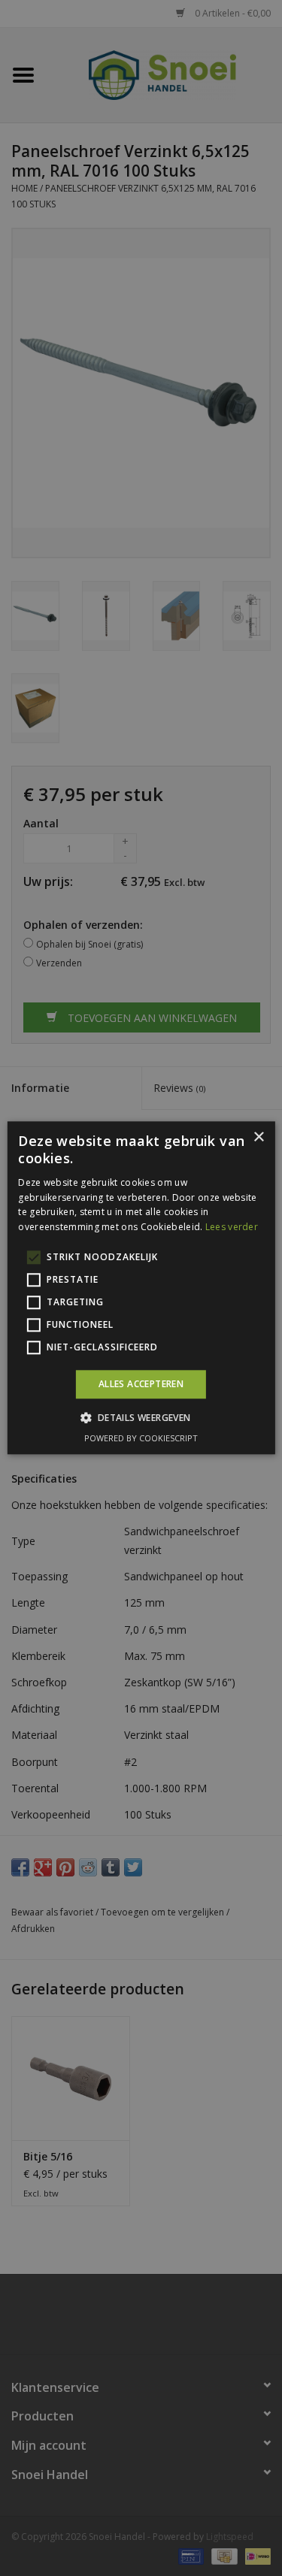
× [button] (258, 1137)
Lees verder (232, 1227)
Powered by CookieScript (141, 1439)
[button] (141, 1418)
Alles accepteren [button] (141, 1384)
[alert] (141, 1288)
